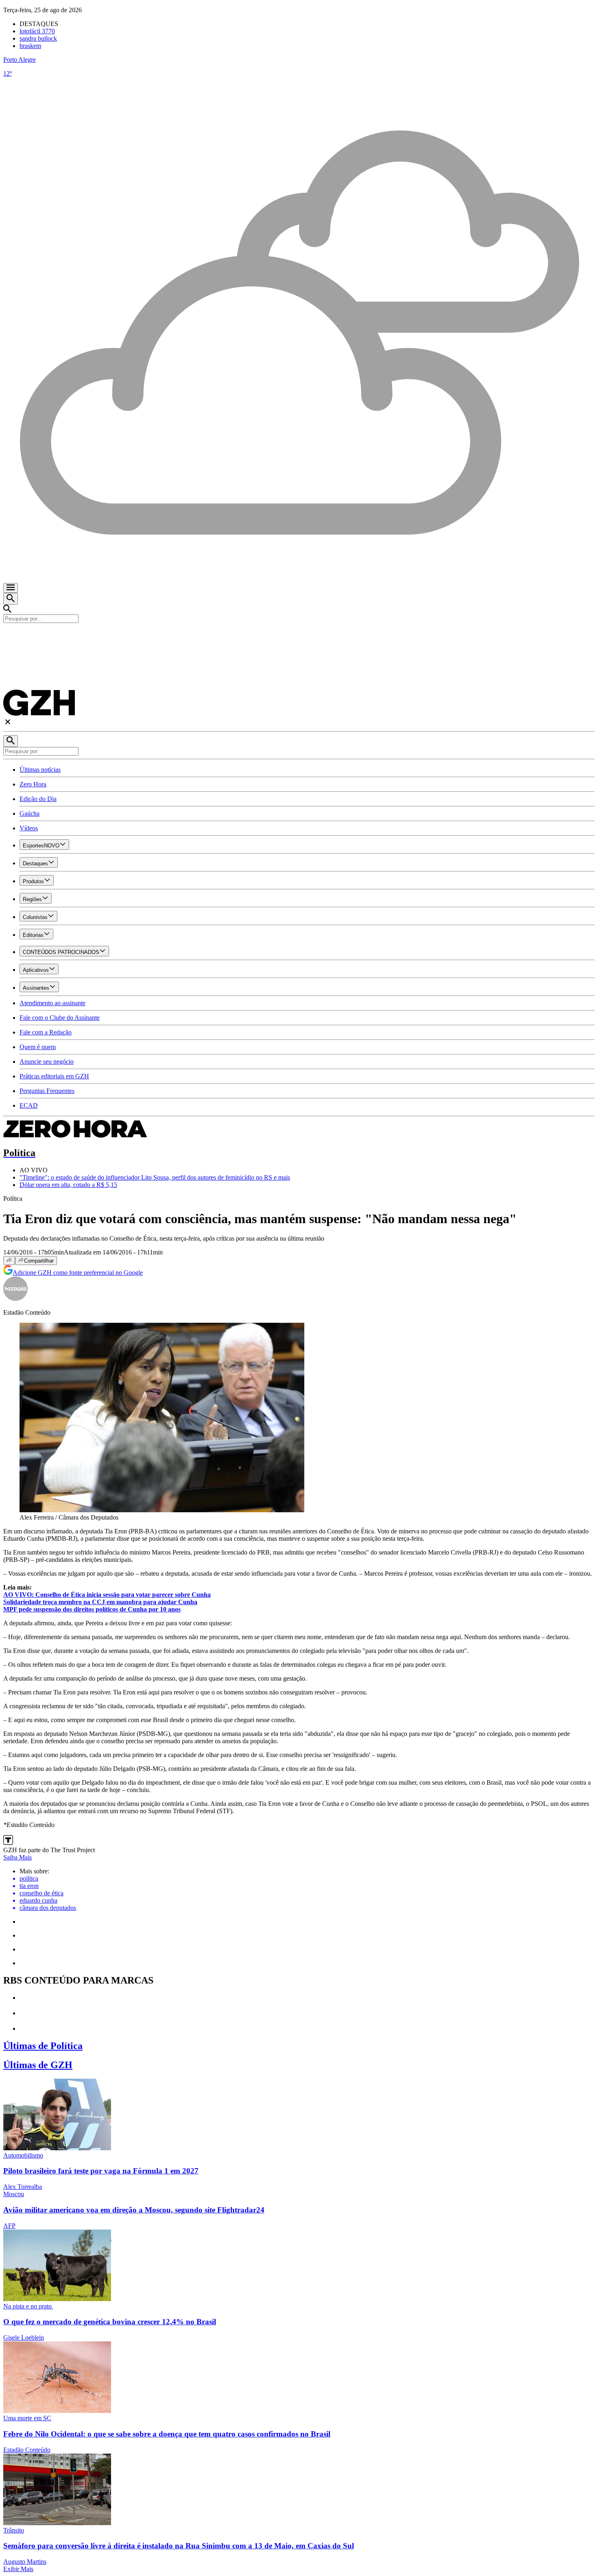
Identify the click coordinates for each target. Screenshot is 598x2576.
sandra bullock (38, 38)
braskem (30, 46)
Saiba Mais (17, 1857)
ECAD (29, 1105)
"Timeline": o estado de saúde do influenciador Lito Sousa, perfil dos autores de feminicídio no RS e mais (155, 1177)
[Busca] (11, 599)
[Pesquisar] (11, 741)
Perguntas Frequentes (47, 1091)
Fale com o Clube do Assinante (60, 1018)
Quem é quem (38, 1047)
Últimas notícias (40, 770)
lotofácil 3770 (37, 31)
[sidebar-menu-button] (11, 588)
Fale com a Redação (46, 1032)
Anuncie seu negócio (47, 1062)
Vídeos (29, 828)
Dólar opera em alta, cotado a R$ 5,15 (68, 1185)
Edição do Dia (38, 799)
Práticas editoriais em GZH (54, 1076)
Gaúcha (29, 813)
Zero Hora (33, 784)
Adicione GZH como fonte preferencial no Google (78, 1273)
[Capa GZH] (299, 637)
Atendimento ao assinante (52, 1003)
